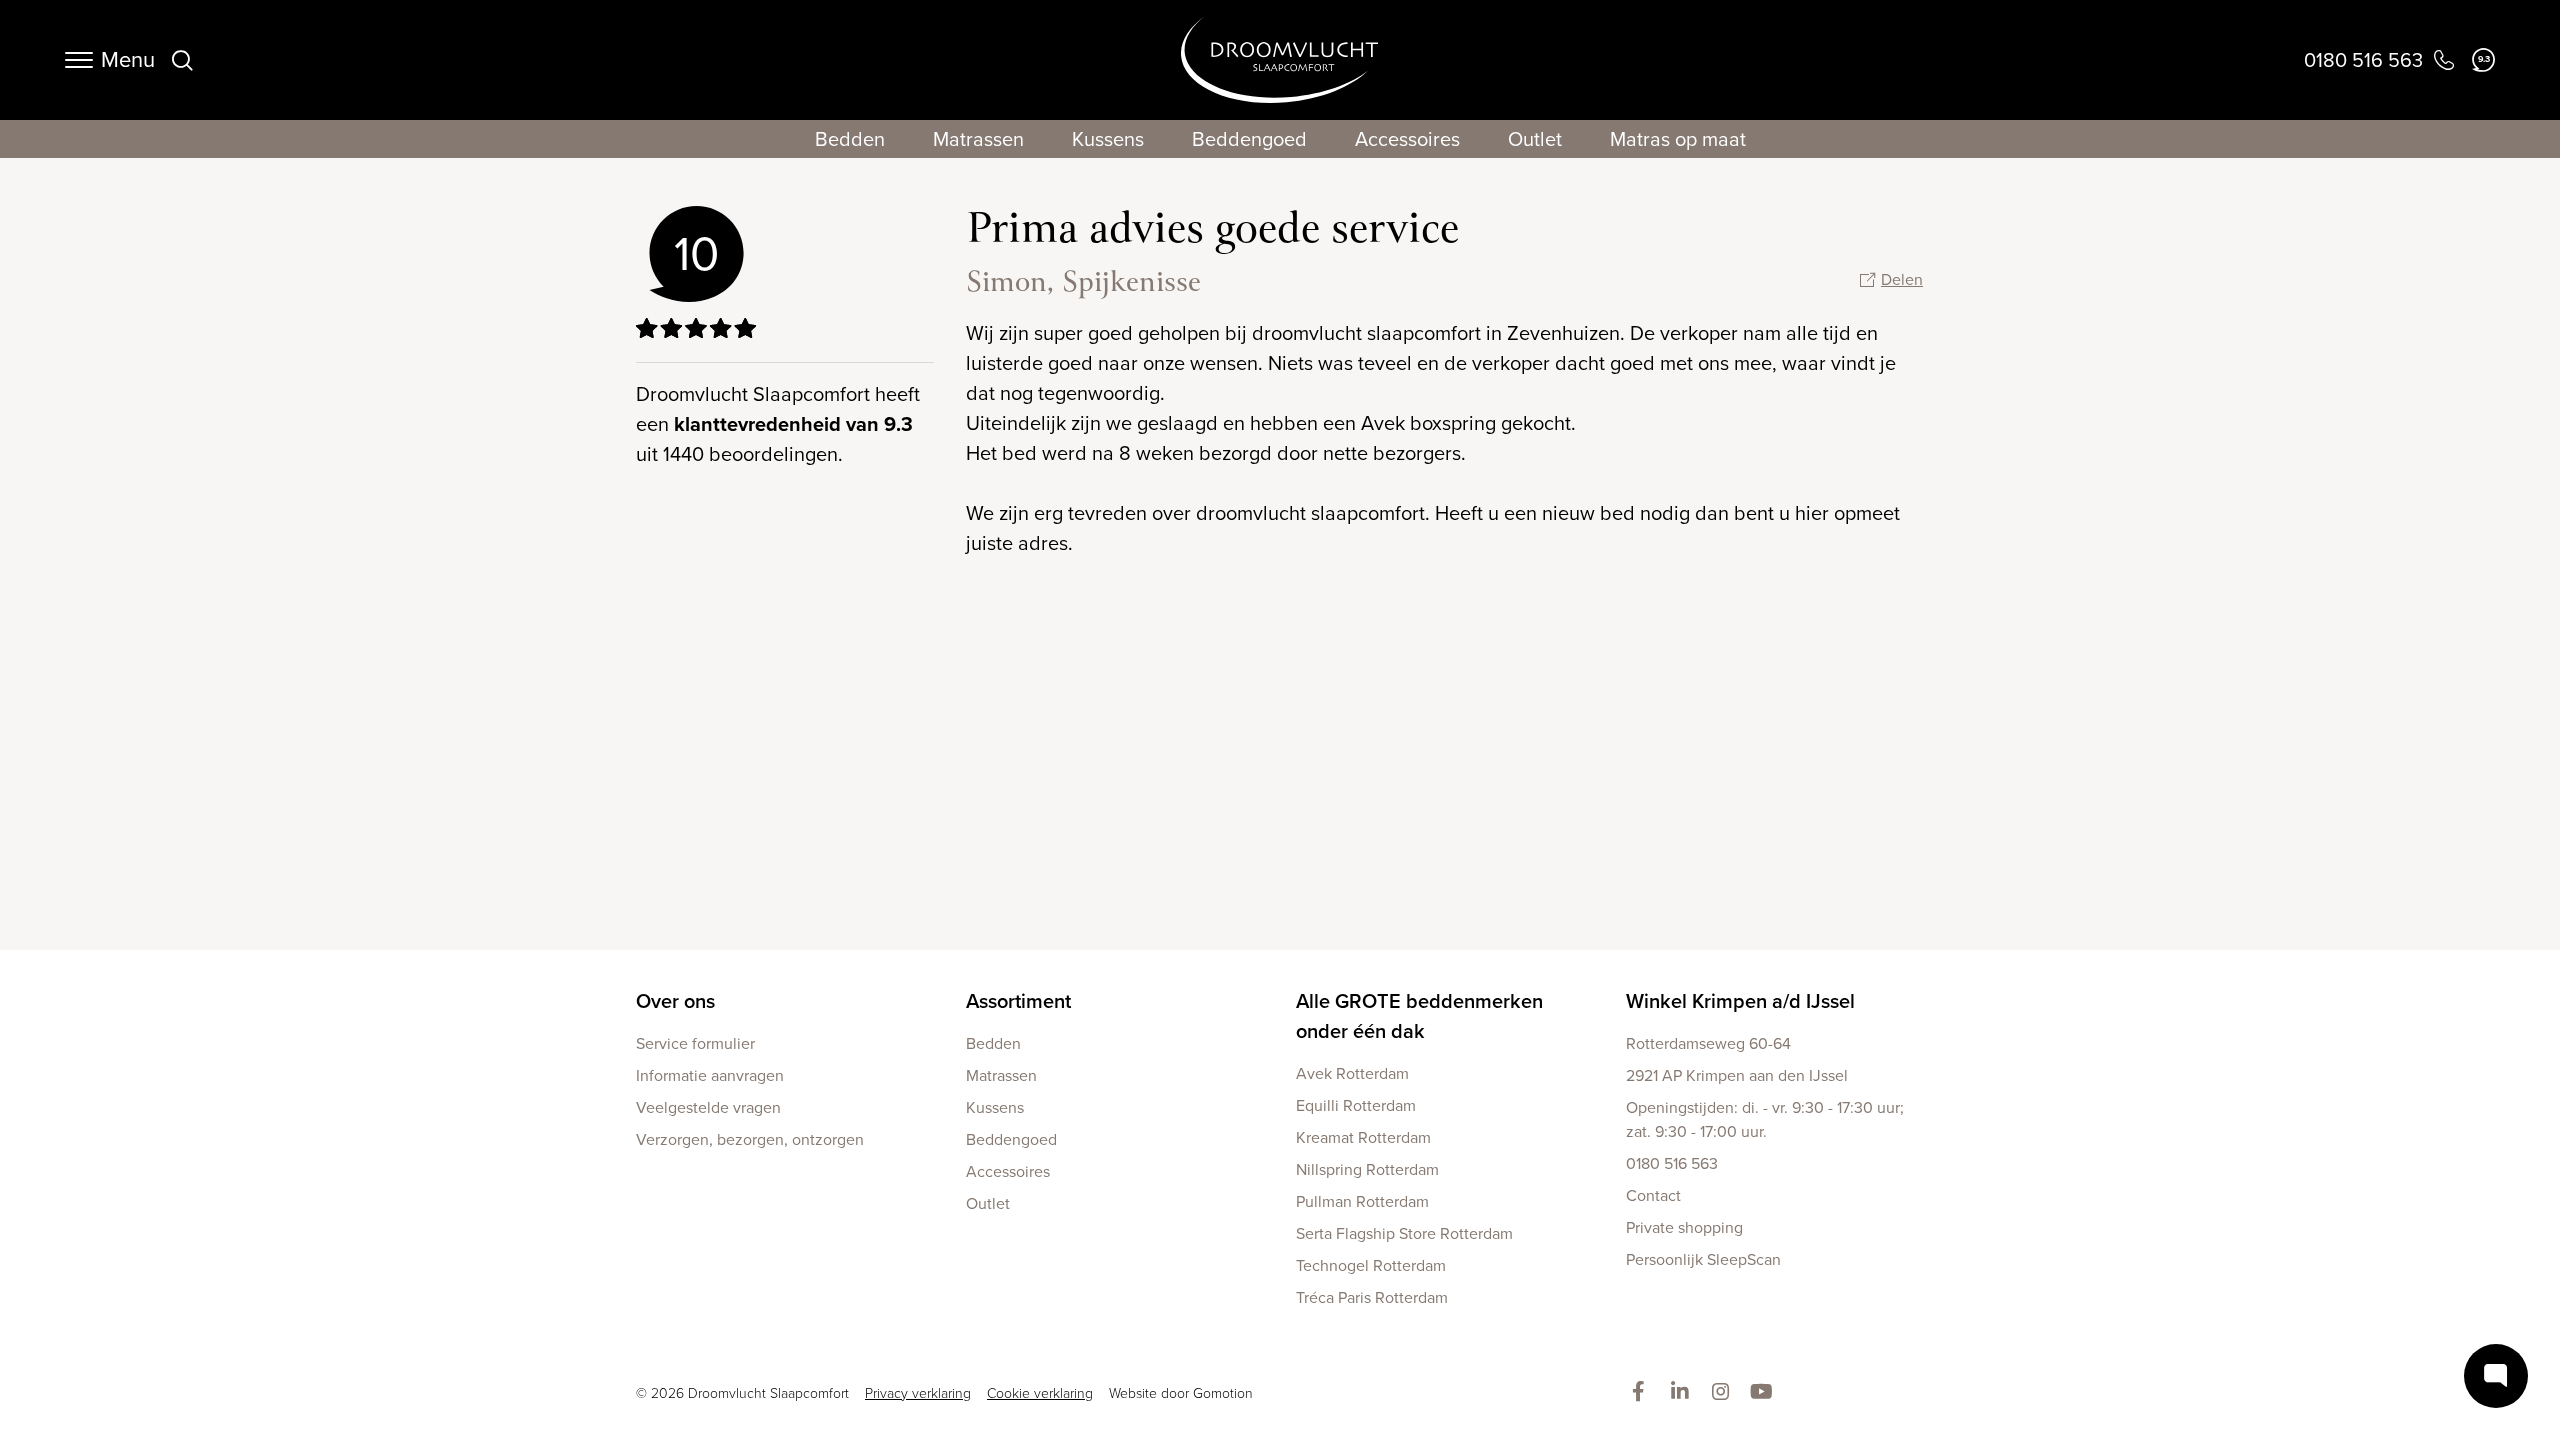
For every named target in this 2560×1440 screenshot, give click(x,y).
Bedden (850, 139)
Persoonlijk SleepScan (1703, 1259)
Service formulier (695, 1043)
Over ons (675, 1001)
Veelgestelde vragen (708, 1107)
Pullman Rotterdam (1362, 1201)
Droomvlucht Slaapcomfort (1279, 60)
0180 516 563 (1672, 1163)
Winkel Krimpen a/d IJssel (1740, 1001)
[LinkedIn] (1683, 1393)
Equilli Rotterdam (1356, 1105)
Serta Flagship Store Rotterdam (1404, 1233)
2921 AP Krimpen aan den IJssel (1737, 1075)
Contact (1653, 1195)
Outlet (1535, 139)
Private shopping (1684, 1227)
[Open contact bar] (2496, 1376)
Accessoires (1407, 139)
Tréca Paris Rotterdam (1372, 1297)
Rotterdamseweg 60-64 (1708, 1043)
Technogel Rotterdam (1371, 1265)
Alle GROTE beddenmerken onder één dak (1419, 1016)
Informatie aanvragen (710, 1075)
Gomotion (1223, 1393)
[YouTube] (1765, 1393)
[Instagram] (1724, 1393)
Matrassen (978, 139)
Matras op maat (1678, 139)
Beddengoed (1249, 139)
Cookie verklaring (1040, 1393)
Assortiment (1018, 1001)
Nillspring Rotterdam (1367, 1169)
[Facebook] (1642, 1393)
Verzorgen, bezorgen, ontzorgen (750, 1139)
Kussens (1108, 139)
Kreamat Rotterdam (1363, 1137)
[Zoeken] (182, 60)
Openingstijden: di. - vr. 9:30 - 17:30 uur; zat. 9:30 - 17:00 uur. (1765, 1119)
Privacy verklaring (918, 1393)
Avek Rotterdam (1352, 1073)
